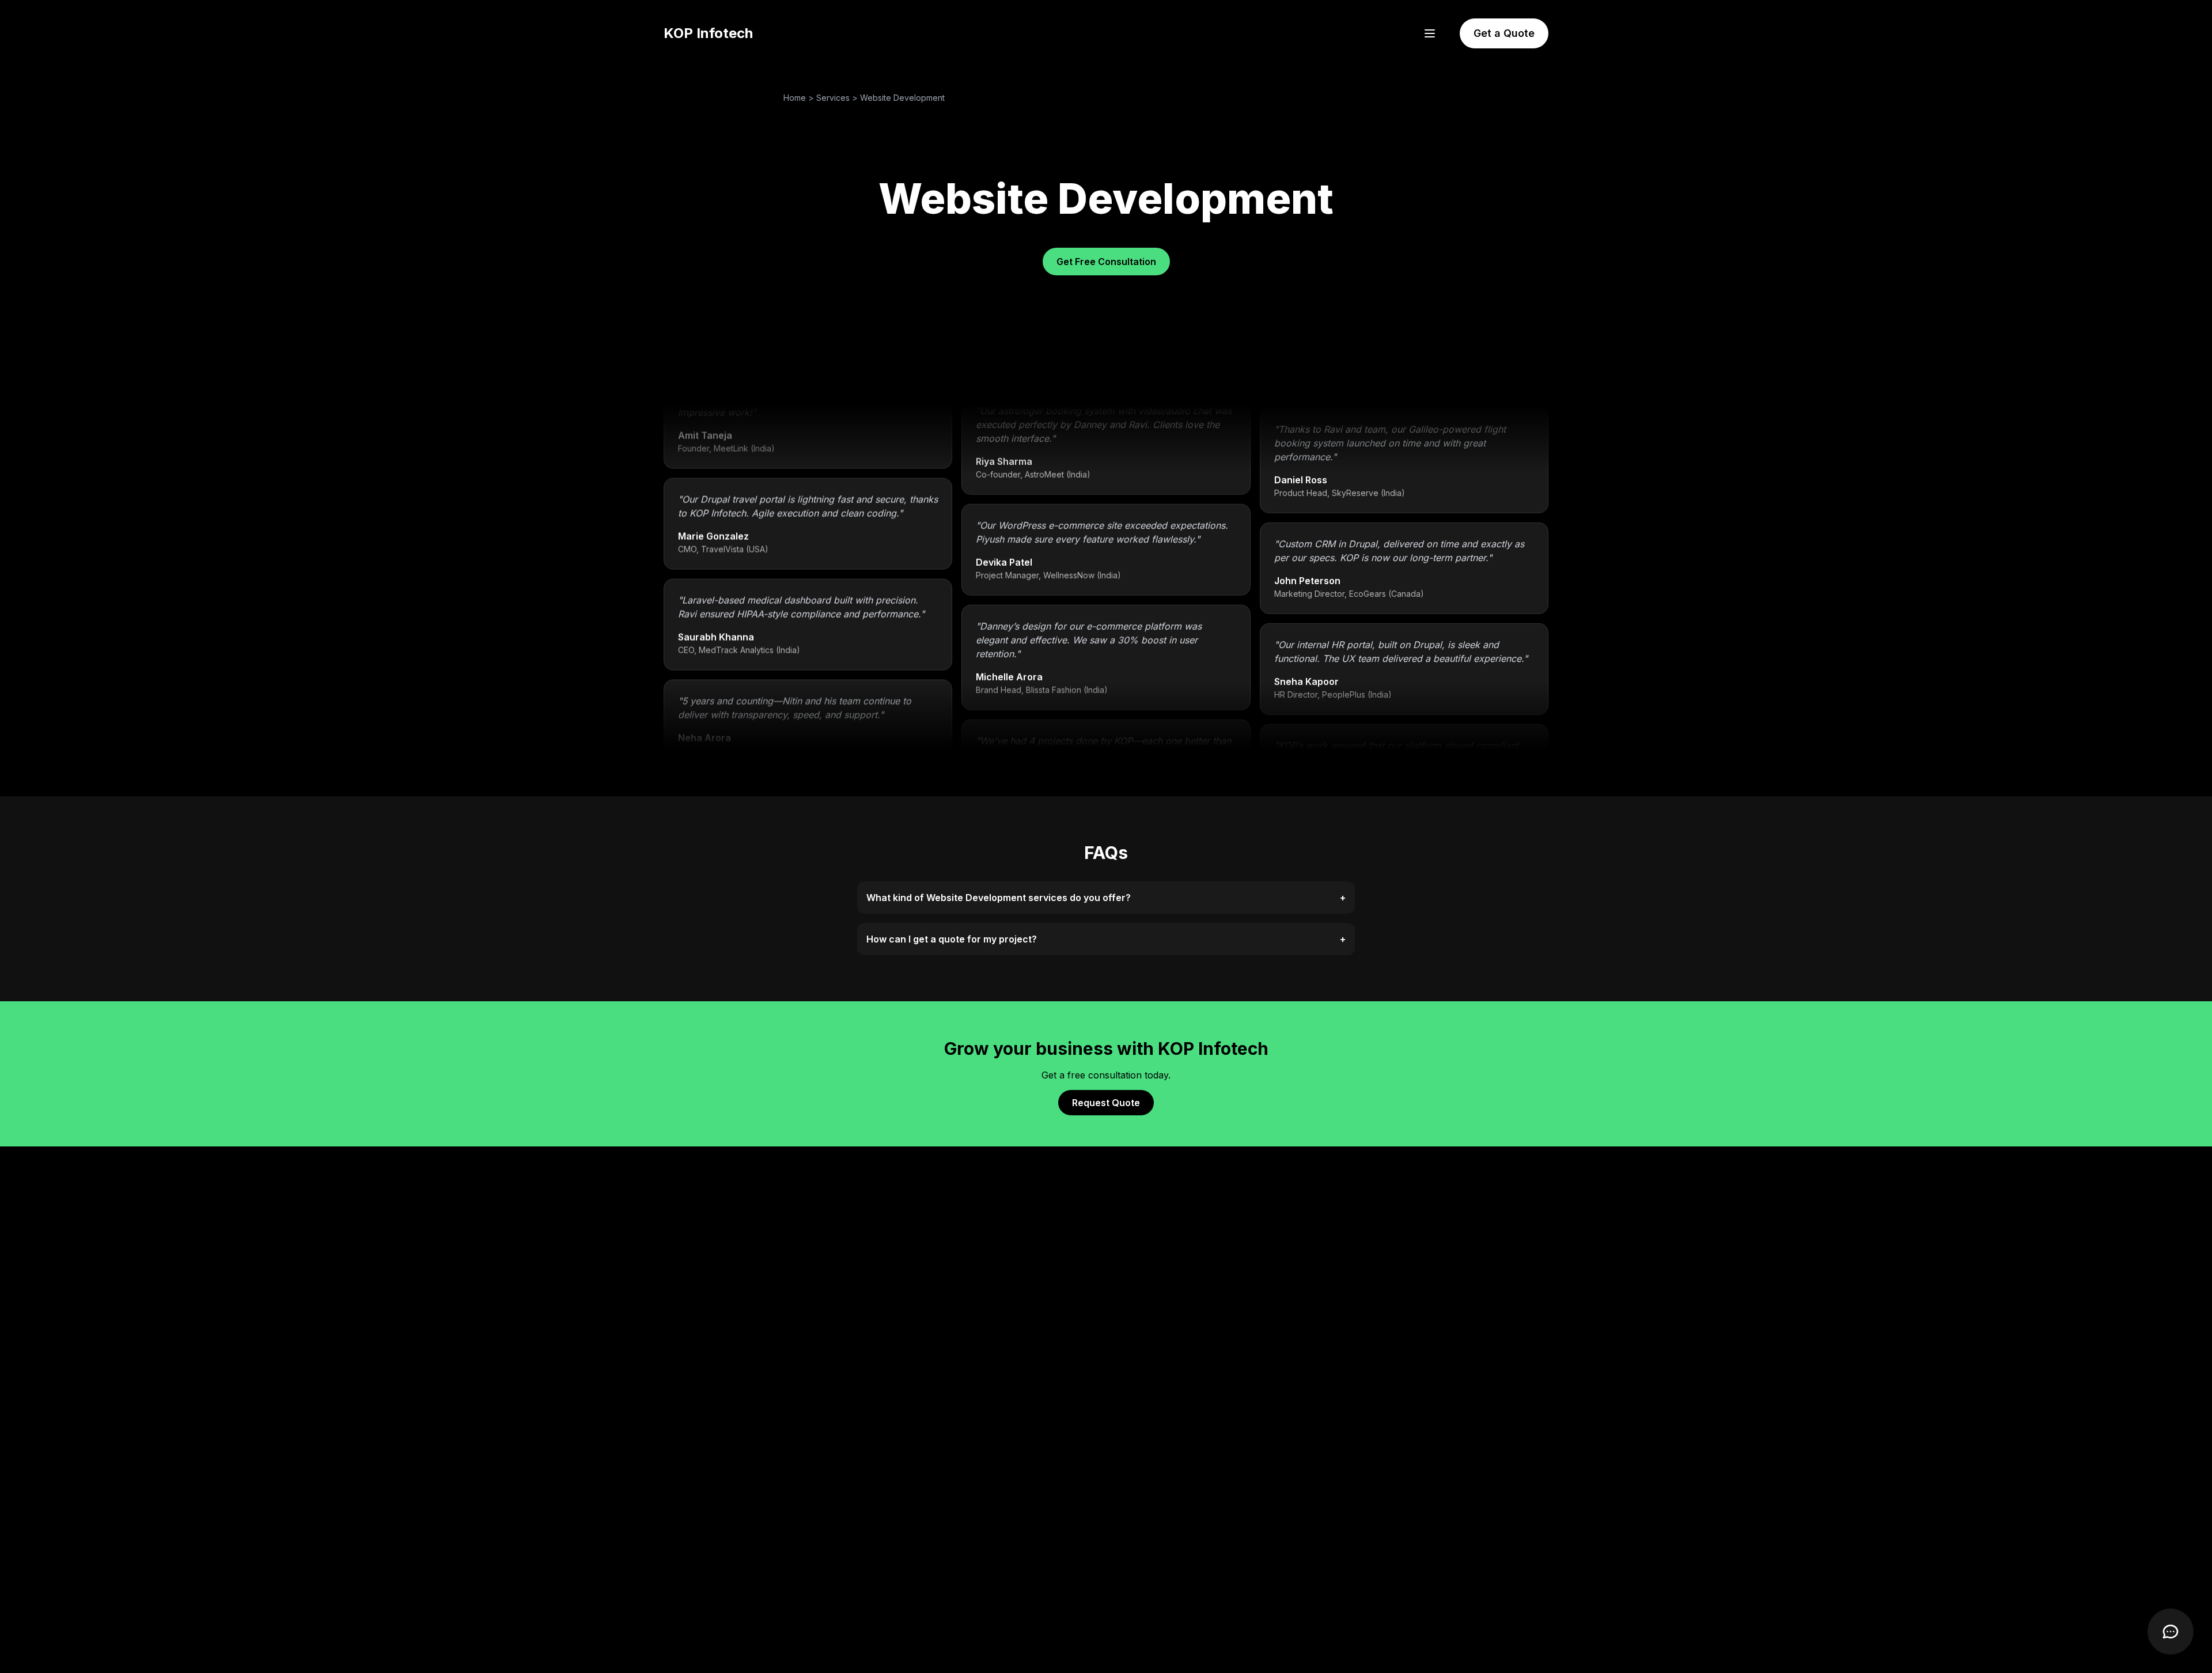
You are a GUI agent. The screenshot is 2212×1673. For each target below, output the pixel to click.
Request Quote (1106, 1103)
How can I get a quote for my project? (1106, 939)
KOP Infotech (708, 33)
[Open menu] (1430, 33)
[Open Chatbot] (2171, 1632)
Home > (800, 98)
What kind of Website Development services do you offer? (1106, 898)
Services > (838, 98)
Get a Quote (1504, 33)
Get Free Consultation (1106, 262)
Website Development (902, 98)
